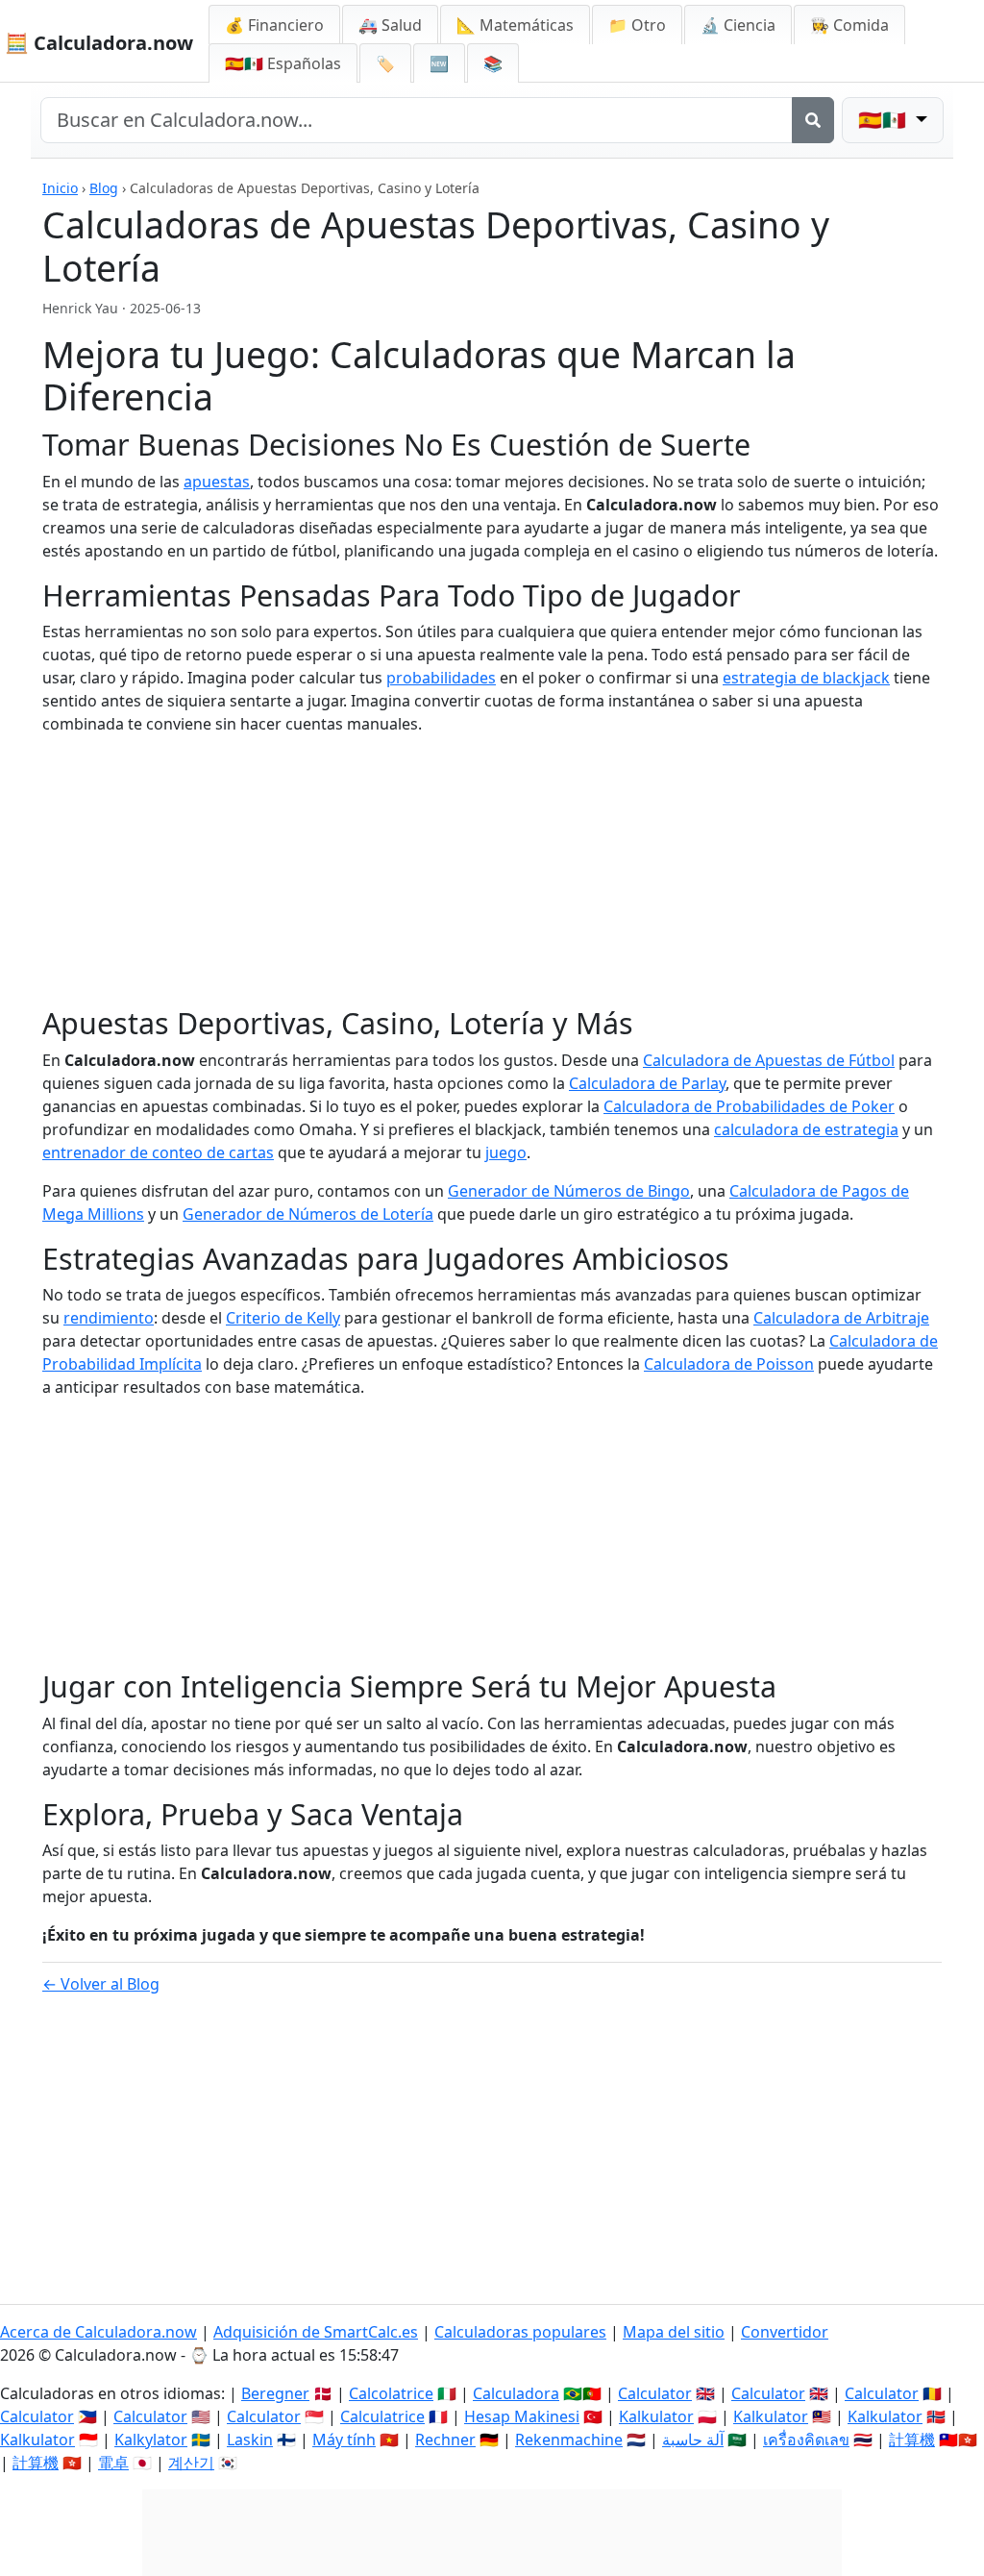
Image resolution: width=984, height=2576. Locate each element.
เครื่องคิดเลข (806, 2440)
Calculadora (516, 2393)
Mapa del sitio (674, 2332)
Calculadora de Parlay (647, 1083)
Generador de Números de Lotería (308, 1214)
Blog (104, 188)
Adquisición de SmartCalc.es (316, 2332)
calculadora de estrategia (806, 1129)
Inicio (60, 188)
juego (506, 1152)
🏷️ (385, 63)
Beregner (275, 2393)
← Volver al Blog (101, 1984)
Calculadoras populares (520, 2332)
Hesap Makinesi (522, 2416)
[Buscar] (813, 120)
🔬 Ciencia (738, 25)
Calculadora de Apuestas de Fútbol (769, 1060)
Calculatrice (382, 2416)
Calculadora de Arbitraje (841, 1318)
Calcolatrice (391, 2393)
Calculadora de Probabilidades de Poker (749, 1106)
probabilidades (441, 678)
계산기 (191, 2463)
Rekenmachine (569, 2440)
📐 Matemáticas (515, 25)
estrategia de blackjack (806, 678)
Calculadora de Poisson (729, 1364)
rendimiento (109, 1318)
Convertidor (785, 2332)
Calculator (655, 2393)
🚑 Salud (390, 25)
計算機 (912, 2440)
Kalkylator (151, 2440)
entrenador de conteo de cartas (158, 1152)
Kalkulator (656, 2416)
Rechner (445, 2440)
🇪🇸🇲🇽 (283, 63)
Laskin (250, 2440)
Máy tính (344, 2440)
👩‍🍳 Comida (849, 25)
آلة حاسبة (693, 2440)
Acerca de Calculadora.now (98, 2332)
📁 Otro (637, 25)
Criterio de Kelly (283, 1318)
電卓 (113, 2463)
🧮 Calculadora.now (99, 43)
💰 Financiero (274, 25)
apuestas (217, 482)
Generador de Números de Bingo (569, 1191)
